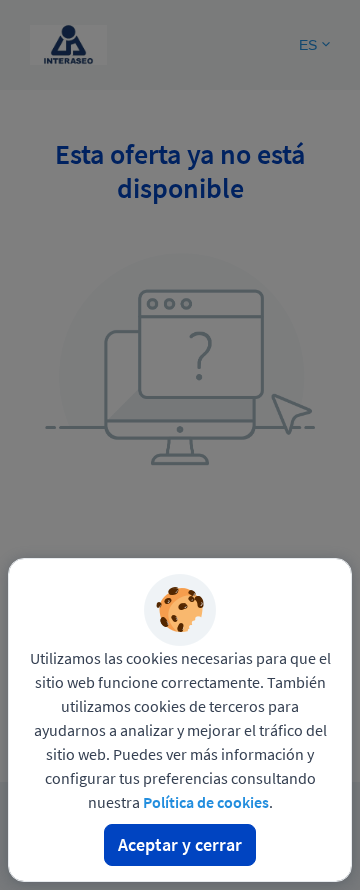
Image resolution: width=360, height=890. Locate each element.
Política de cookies (206, 802)
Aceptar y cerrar (180, 844)
